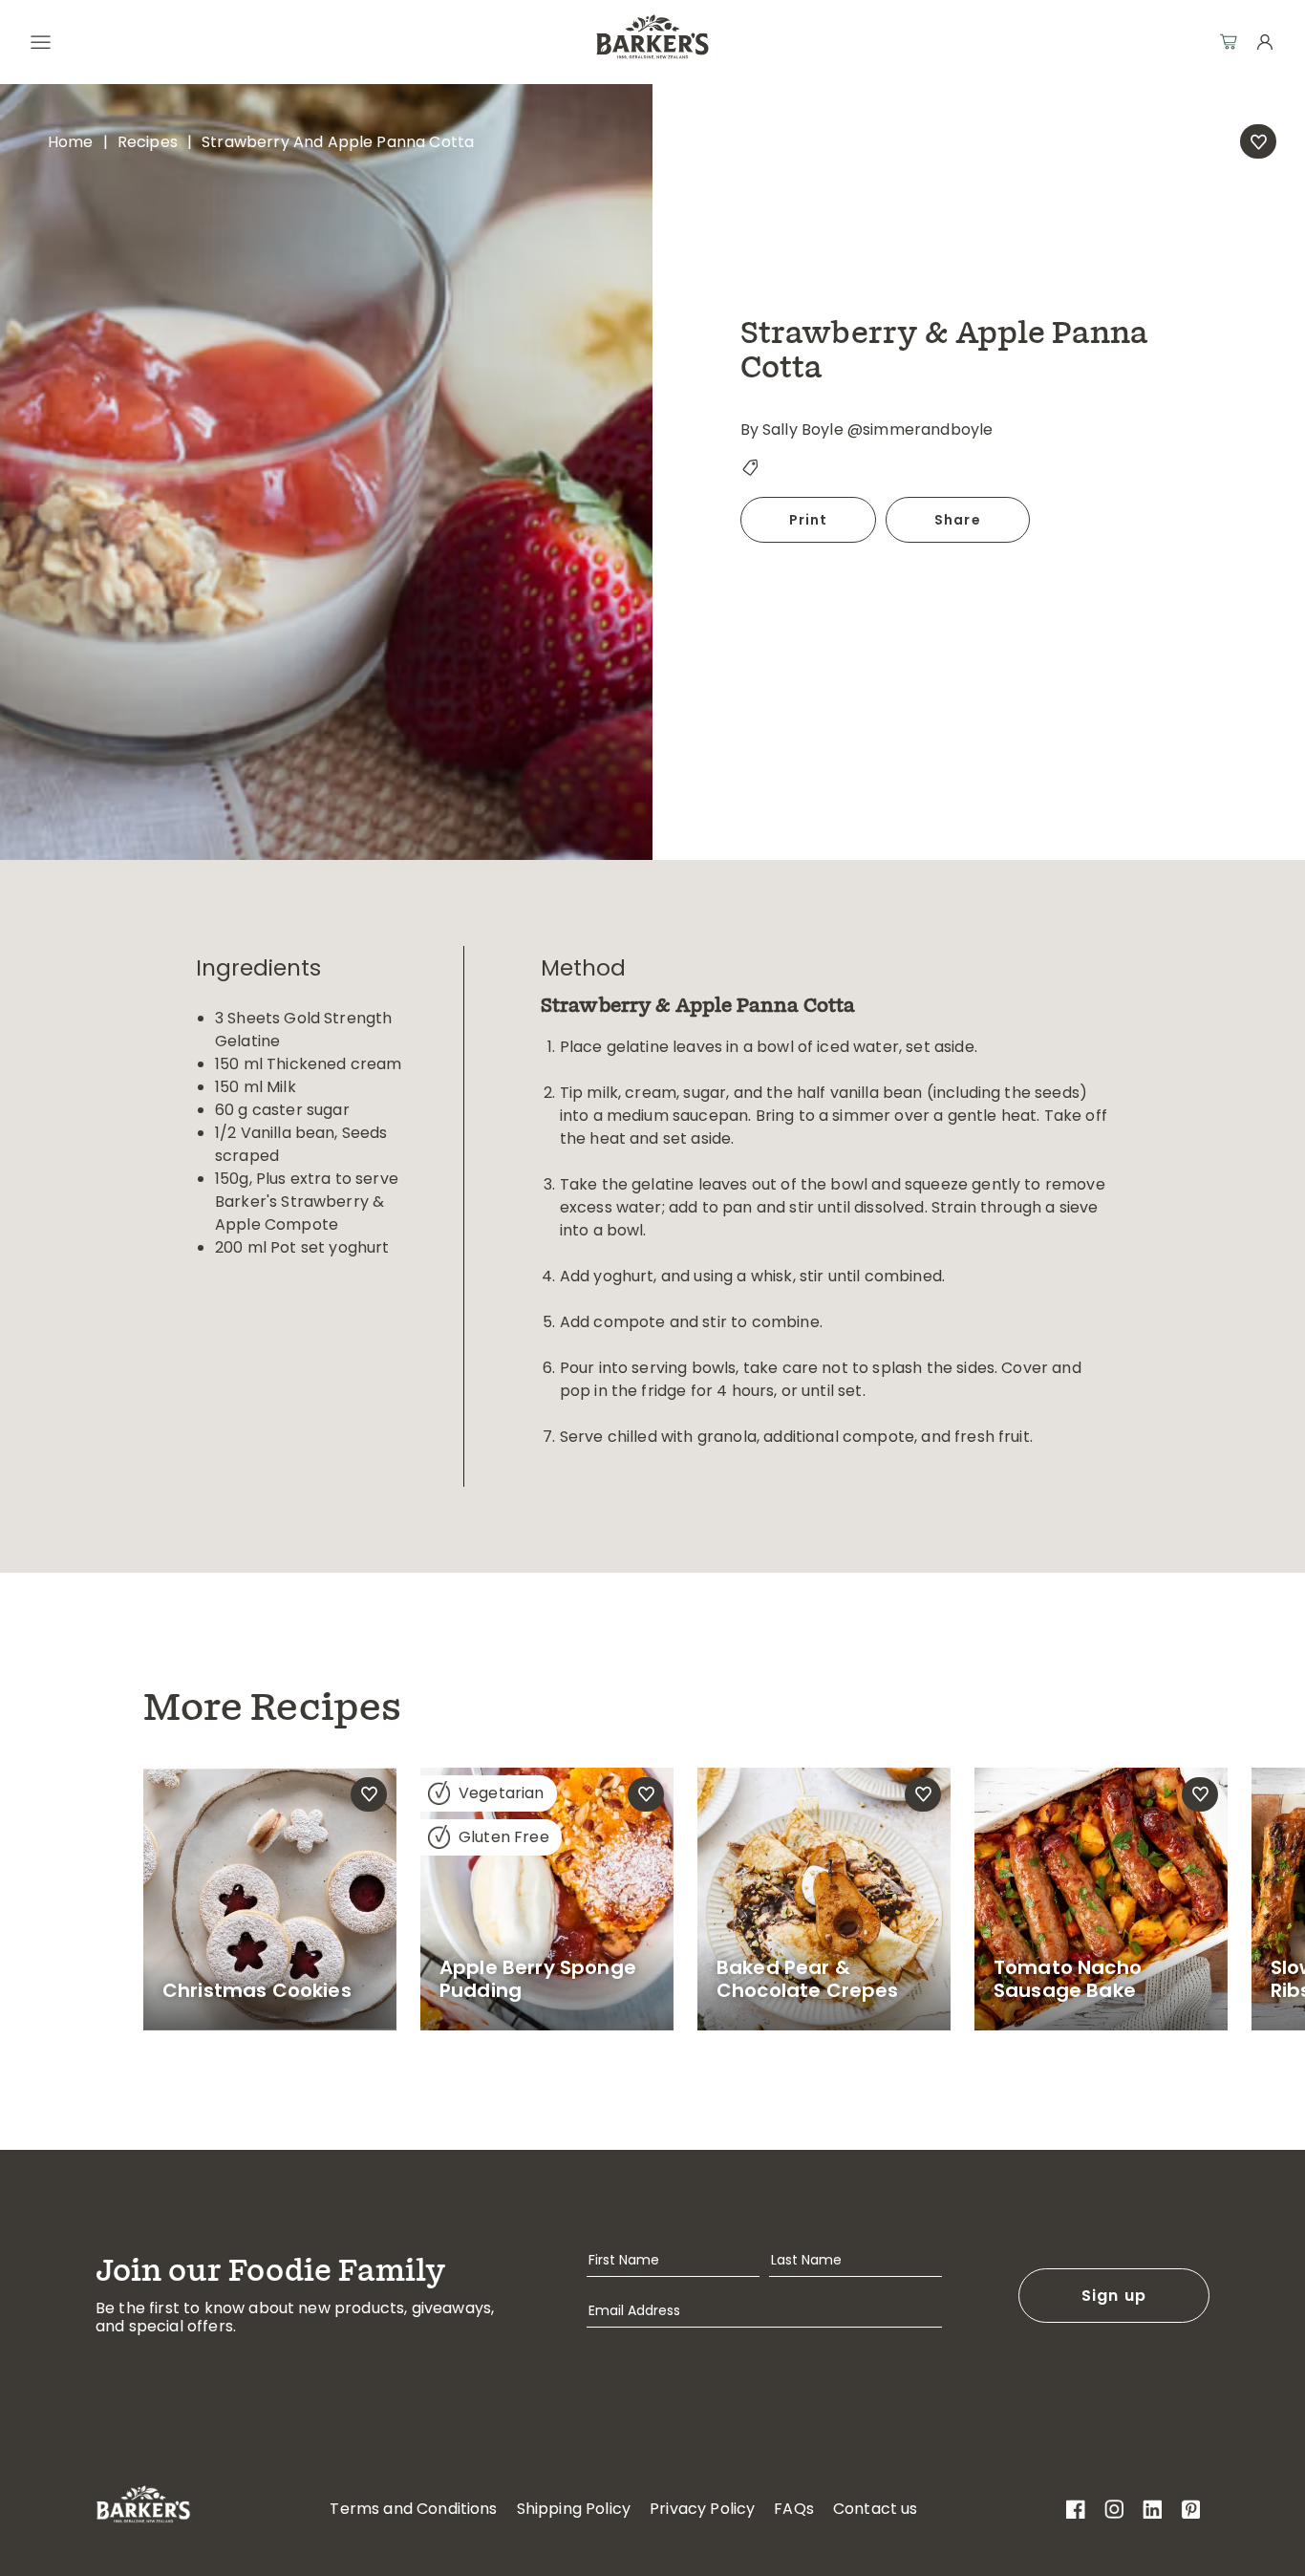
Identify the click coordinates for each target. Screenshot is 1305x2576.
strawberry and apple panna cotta (338, 142)
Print (809, 520)
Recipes (148, 142)
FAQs (794, 2509)
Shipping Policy (574, 2509)
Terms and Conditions (413, 2509)
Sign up (1114, 2296)
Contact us (876, 2509)
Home (71, 142)
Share (958, 520)
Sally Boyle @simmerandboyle (877, 429)
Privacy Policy (702, 2509)
